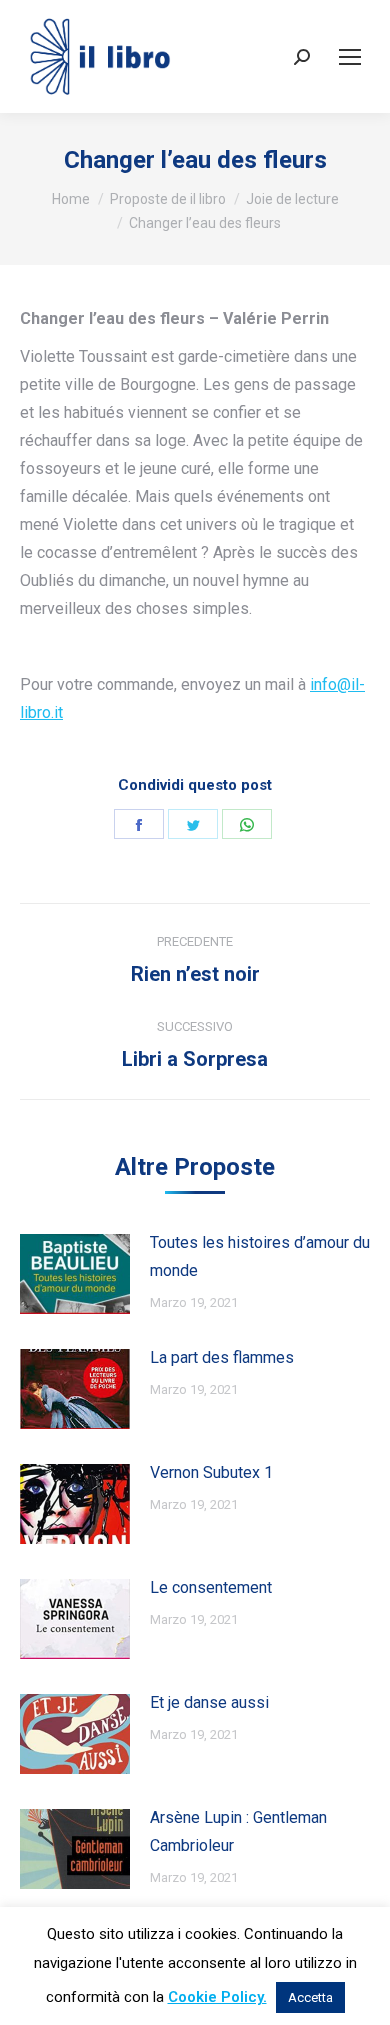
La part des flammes (222, 1357)
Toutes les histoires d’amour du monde (260, 1256)
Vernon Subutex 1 (211, 1472)
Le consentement (211, 1587)
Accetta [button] (310, 1997)
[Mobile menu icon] (350, 57)
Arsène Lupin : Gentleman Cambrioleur (238, 1831)
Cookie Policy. (217, 1997)
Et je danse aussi (209, 1702)
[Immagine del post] (75, 1274)
